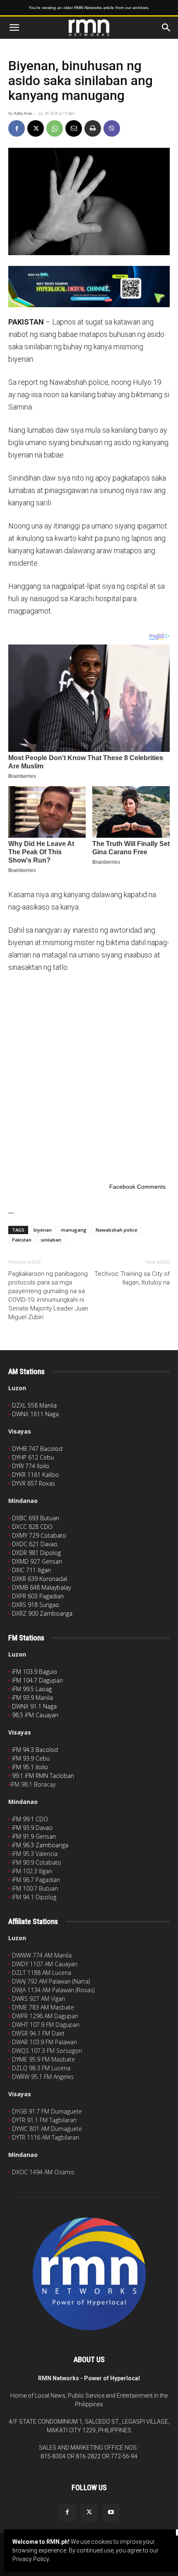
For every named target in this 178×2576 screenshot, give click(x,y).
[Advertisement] (89, 1076)
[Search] (166, 28)
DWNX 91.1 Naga (34, 1706)
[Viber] (112, 128)
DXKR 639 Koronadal (40, 1579)
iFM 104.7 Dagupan (37, 1680)
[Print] (93, 128)
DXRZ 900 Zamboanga (42, 1613)
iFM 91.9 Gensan (34, 1836)
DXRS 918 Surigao (36, 1605)
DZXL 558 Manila (34, 1405)
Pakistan (22, 1240)
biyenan (43, 1230)
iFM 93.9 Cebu (31, 1758)
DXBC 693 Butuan (36, 1518)
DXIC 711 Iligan (31, 1570)
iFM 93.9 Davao (32, 1828)
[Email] (74, 128)
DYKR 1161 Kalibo (35, 1475)
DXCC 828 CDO (32, 1527)
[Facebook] (17, 128)
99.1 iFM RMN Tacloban (43, 1776)
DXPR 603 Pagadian (38, 1596)
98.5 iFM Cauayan (35, 1715)
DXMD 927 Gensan (37, 1561)
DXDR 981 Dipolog (36, 1553)
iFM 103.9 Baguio (35, 1672)
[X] (36, 128)
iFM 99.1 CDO (30, 1819)
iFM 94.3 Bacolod (35, 1750)
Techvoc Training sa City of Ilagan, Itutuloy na (132, 1278)
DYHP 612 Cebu (33, 1457)
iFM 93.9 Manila (32, 1698)
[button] (14, 28)
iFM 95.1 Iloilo (30, 1767)
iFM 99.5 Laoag (32, 1689)
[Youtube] (111, 2512)
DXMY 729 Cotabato (39, 1535)
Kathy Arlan (23, 114)
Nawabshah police (117, 1230)
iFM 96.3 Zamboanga (40, 1845)
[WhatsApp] (55, 128)
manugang (74, 1230)
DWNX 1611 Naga (35, 1414)
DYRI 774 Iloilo (31, 1466)
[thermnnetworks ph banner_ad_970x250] (89, 287)
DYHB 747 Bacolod (37, 1449)
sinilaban (51, 1240)
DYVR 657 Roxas (34, 1483)
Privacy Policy (31, 2559)
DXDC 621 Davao (35, 1544)
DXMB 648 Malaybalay (41, 1587)
